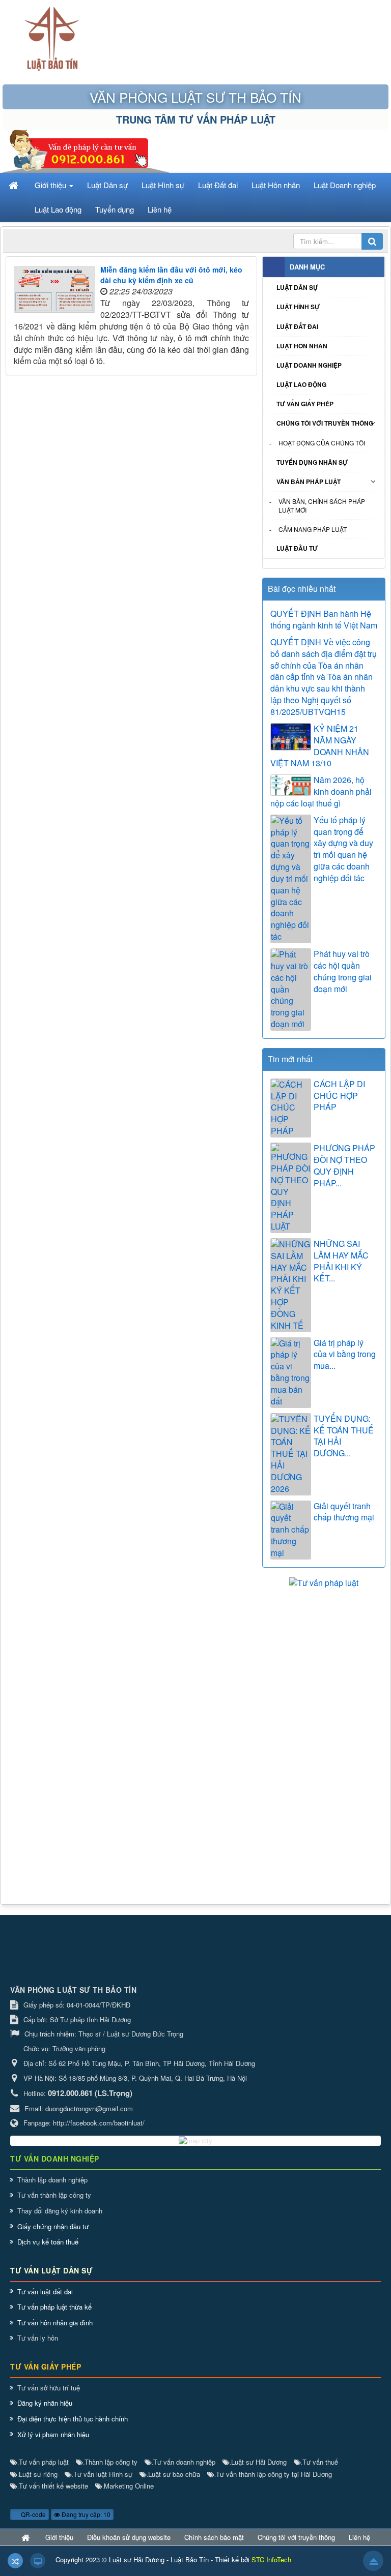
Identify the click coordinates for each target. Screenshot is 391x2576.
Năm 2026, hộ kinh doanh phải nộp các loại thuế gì (321, 792)
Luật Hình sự (298, 307)
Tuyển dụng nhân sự (312, 462)
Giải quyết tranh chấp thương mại (344, 1512)
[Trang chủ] (15, 185)
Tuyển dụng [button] (115, 209)
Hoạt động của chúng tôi (322, 443)
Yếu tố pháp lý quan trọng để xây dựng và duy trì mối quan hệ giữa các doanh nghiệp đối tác (343, 849)
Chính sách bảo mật (214, 2537)
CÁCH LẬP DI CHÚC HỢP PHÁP (339, 1096)
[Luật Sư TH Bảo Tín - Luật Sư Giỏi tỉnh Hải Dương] (52, 39)
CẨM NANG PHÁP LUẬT (313, 529)
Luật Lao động (301, 384)
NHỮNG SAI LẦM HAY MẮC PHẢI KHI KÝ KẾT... (341, 1261)
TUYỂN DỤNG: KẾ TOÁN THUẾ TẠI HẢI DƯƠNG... (344, 1436)
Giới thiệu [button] (51, 185)
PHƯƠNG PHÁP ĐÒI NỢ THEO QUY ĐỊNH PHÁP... (344, 1166)
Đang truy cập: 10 (85, 2514)
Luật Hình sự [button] (163, 185)
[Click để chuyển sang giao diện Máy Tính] (38, 2561)
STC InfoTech (271, 2559)
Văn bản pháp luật (309, 482)
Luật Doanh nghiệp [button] (345, 185)
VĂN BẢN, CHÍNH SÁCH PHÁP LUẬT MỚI (322, 505)
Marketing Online (128, 2486)
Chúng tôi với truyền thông (325, 423)
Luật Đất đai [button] (218, 185)
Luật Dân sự (297, 287)
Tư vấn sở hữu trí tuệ (49, 2388)
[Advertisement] (324, 1645)
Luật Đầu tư (297, 548)
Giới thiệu (59, 2537)
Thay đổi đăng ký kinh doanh (60, 2211)
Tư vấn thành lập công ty (54, 2195)
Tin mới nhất (290, 1059)
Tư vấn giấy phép (305, 404)
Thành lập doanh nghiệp (52, 2180)
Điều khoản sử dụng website (129, 2537)
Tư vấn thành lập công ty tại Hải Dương (273, 2474)
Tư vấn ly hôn (38, 2338)
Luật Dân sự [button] (107, 185)
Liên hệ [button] (160, 209)
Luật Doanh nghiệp (309, 365)
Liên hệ (359, 2537)
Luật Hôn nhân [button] (276, 185)
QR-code (33, 2514)
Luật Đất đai (297, 326)
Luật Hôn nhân (302, 346)
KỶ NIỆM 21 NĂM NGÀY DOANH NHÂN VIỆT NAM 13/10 (320, 746)
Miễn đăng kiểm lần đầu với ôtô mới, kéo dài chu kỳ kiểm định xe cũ (171, 275)
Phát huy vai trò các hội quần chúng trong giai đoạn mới (343, 971)
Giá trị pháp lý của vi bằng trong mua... (345, 1355)
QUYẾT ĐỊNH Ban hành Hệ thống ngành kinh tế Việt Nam (324, 620)
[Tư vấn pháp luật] (324, 1582)
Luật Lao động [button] (58, 209)
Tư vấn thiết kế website (53, 2486)
